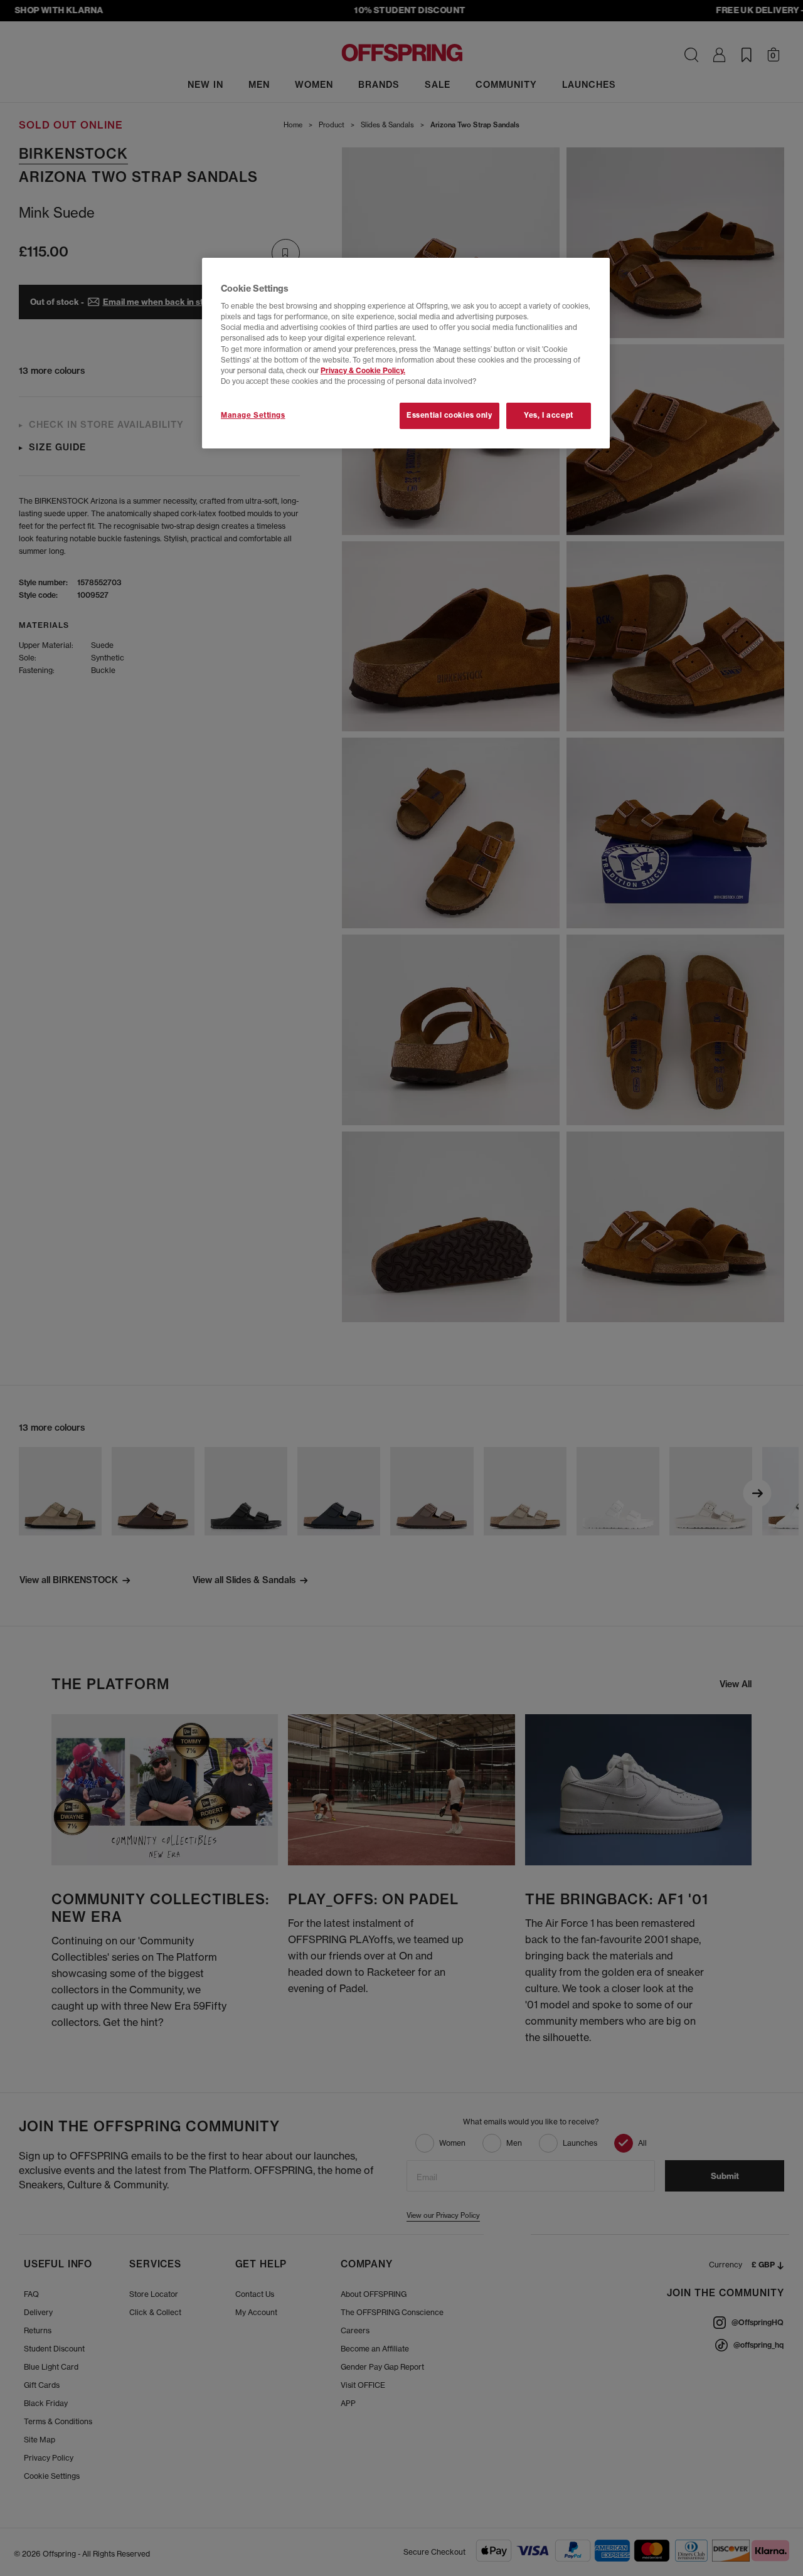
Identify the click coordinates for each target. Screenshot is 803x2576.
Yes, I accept (548, 415)
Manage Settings (253, 415)
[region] (406, 353)
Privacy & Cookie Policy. (363, 371)
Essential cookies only (449, 415)
